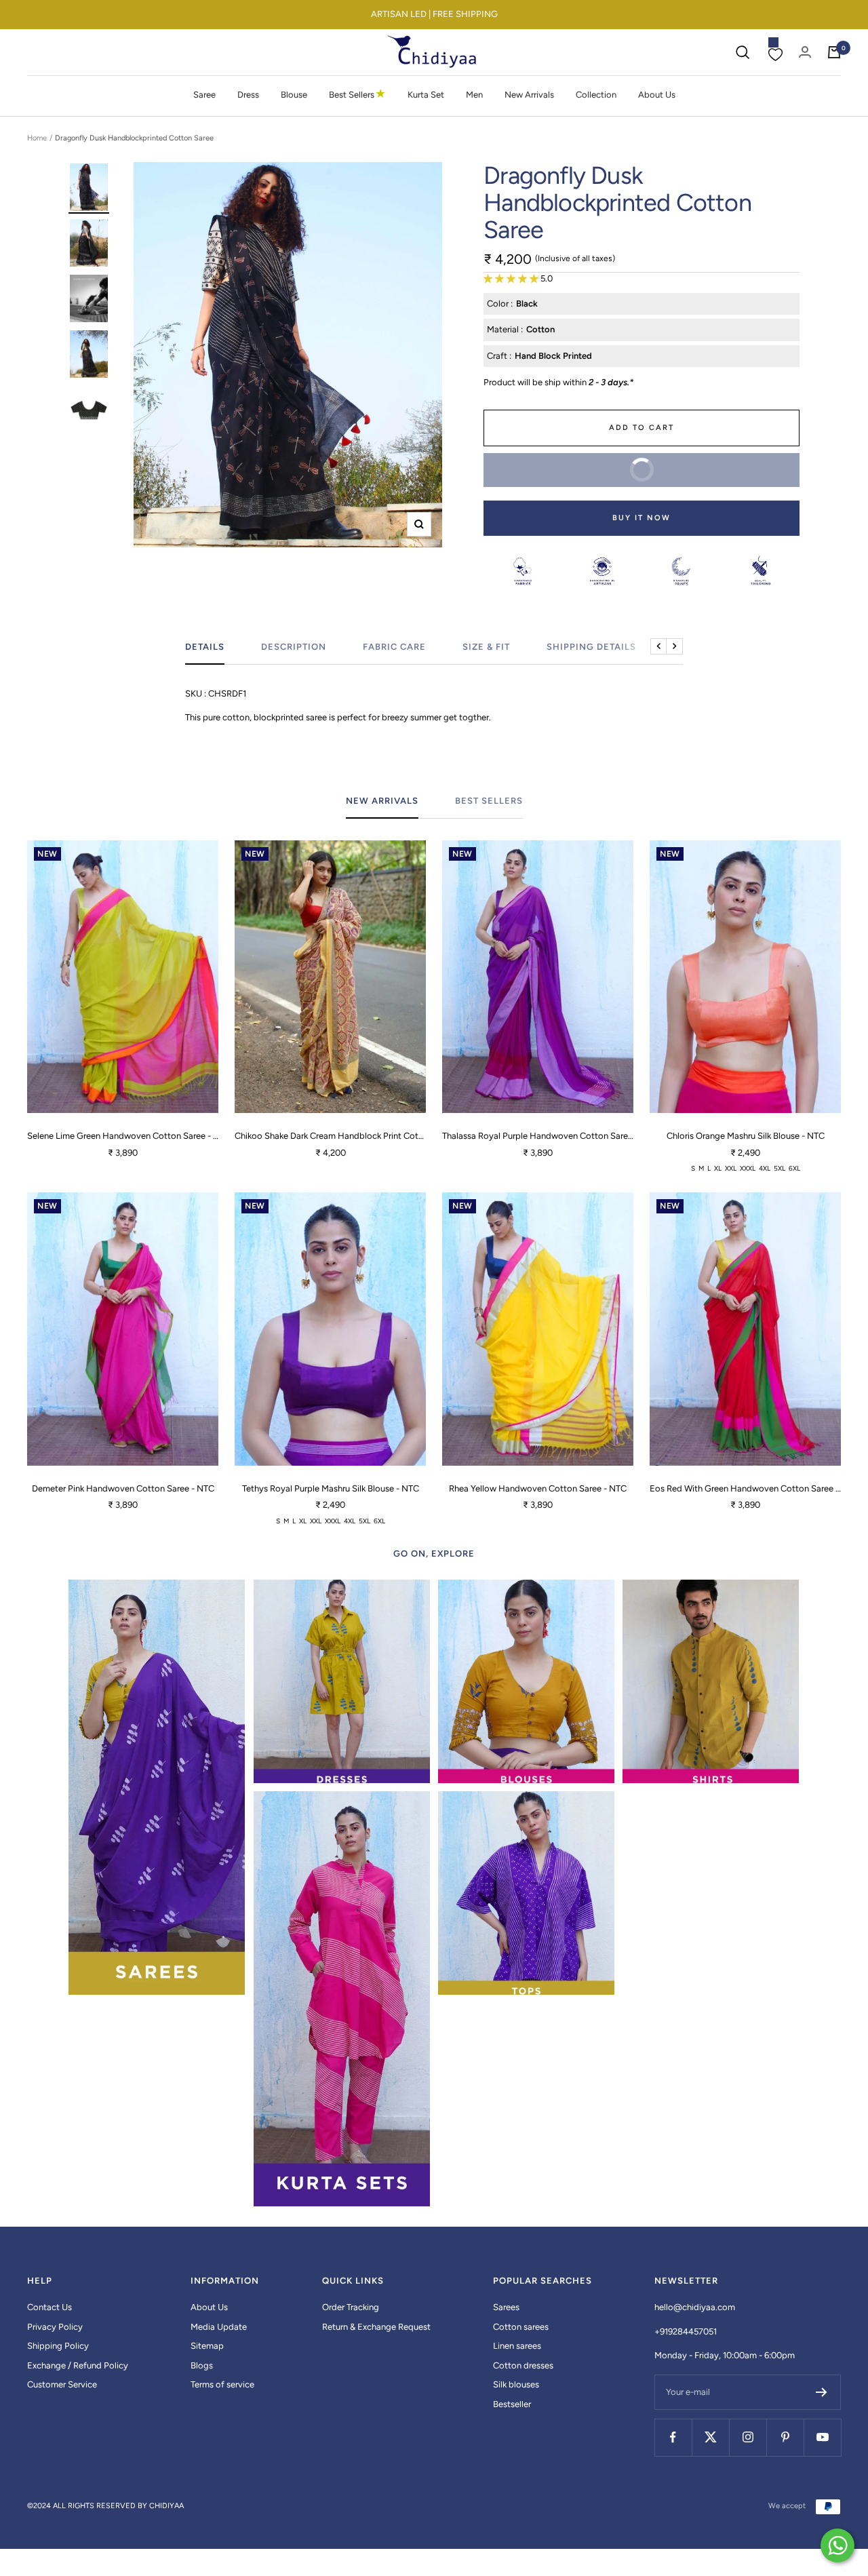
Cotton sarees (521, 2327)
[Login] (805, 52)
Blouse (294, 95)
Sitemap (207, 2346)
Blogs (202, 2365)
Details (205, 647)
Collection (596, 95)
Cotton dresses (523, 2365)
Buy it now (642, 518)
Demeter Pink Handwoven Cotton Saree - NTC (123, 1488)
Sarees (506, 2307)
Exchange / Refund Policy (78, 2365)
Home (37, 138)
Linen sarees (517, 2346)
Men (474, 95)
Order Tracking (351, 2307)
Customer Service (62, 2384)
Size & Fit (486, 647)
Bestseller (512, 2404)
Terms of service (222, 2384)
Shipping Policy (58, 2346)
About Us (657, 95)
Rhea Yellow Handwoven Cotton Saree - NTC (538, 1488)
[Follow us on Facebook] (673, 2437)
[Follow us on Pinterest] (785, 2437)
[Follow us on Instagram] (748, 2437)
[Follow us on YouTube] (822, 2437)
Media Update (219, 2327)
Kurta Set (426, 95)
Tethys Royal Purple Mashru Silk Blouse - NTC (331, 1488)
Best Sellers (357, 94)
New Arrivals (529, 95)
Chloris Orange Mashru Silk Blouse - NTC (746, 1136)
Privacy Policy (55, 2327)
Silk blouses (516, 2384)
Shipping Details (591, 647)
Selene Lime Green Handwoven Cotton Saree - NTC (123, 1136)
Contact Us (50, 2307)
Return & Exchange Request (376, 2327)
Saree (204, 95)
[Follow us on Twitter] (710, 2437)
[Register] (822, 2392)
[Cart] (834, 52)
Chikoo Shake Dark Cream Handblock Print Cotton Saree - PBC (330, 1136)
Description (294, 647)
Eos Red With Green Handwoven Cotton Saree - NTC (745, 1488)
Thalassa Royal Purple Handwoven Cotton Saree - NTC (538, 1136)
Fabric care (394, 647)
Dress (248, 95)
